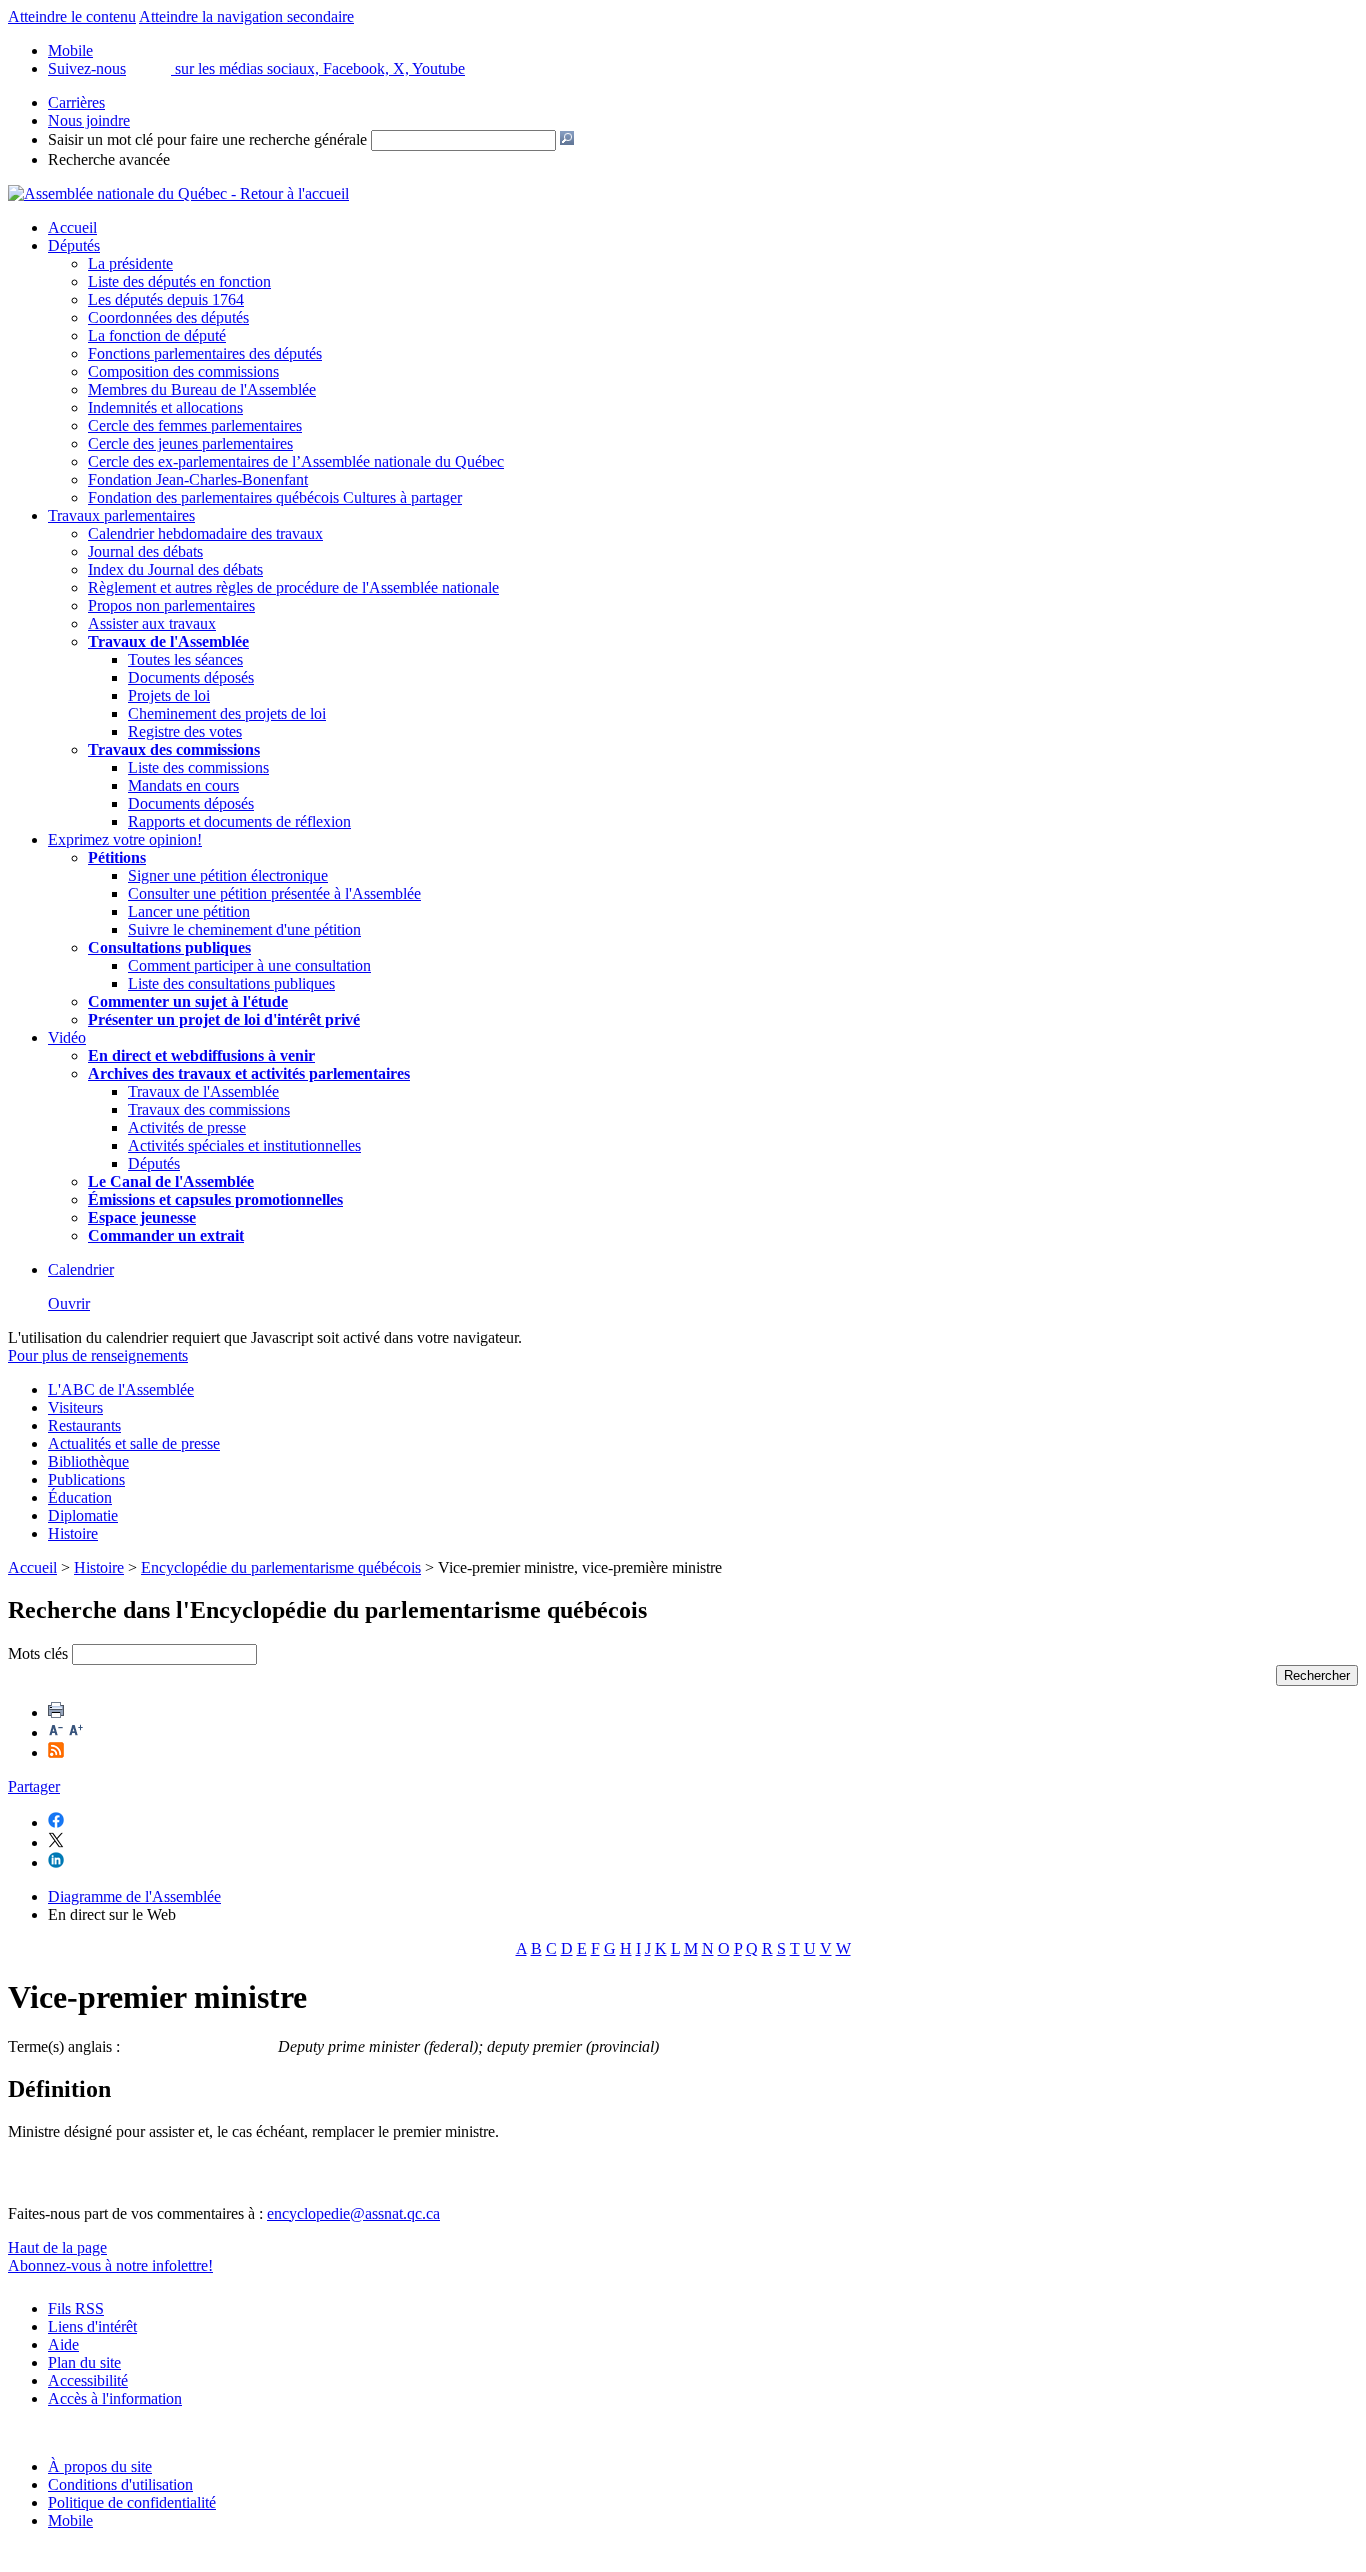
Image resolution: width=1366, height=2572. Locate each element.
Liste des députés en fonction (179, 281)
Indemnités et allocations (165, 407)
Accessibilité (88, 2380)
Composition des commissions (183, 371)
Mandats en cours (183, 785)
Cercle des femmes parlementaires (195, 425)
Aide (63, 2344)
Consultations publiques (169, 947)
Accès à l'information (115, 2398)
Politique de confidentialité (132, 2502)
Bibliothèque (88, 1461)
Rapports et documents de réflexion (239, 821)
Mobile (70, 2520)
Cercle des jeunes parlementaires (190, 443)
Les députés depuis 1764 (166, 299)
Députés (74, 245)
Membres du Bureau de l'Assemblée (202, 389)
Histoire (73, 1533)
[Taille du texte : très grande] (76, 1732)
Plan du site (84, 2362)
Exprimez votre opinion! (125, 839)
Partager (34, 1786)
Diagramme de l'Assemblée (134, 1896)
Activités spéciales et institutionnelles (244, 1145)
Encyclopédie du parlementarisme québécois (281, 1567)
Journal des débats (145, 551)
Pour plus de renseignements (98, 1355)
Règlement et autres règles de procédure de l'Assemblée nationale (293, 587)
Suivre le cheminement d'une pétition (244, 929)
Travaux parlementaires (121, 515)
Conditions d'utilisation (120, 2484)
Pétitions (117, 857)
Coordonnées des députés (168, 317)
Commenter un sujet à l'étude (188, 1001)
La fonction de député (157, 335)
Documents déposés (191, 677)
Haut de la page (57, 2247)
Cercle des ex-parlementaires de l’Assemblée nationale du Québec (296, 461)
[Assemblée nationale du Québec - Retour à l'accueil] (178, 193)
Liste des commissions (198, 767)
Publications (86, 1479)
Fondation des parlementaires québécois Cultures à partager (275, 497)
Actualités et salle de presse (134, 1443)
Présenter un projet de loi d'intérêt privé (224, 1019)
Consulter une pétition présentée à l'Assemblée (274, 893)
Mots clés (38, 1653)
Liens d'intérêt (92, 2326)
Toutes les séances (185, 659)
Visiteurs (75, 1407)
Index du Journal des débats (175, 569)
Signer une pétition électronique (228, 875)
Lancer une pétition (189, 911)
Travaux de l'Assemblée (168, 641)
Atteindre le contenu (72, 16)
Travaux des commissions (174, 749)
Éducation (80, 1497)
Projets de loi (169, 695)
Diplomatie (83, 1515)
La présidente (130, 263)
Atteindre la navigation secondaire (246, 16)
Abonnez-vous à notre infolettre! (110, 2265)
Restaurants (84, 1425)
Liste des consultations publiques (231, 983)
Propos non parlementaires (171, 605)
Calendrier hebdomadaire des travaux (205, 533)
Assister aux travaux (152, 623)
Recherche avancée (109, 159)
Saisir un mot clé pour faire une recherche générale (207, 139)
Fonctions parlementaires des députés (205, 353)
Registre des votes (185, 731)
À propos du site (100, 2466)
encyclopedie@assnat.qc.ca (353, 2213)
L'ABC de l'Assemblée (121, 1389)
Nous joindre (89, 120)
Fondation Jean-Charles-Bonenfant (198, 479)
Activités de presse (187, 1127)
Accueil (72, 227)
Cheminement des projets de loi (227, 713)
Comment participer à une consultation (249, 965)
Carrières (76, 102)
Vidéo (67, 1037)
